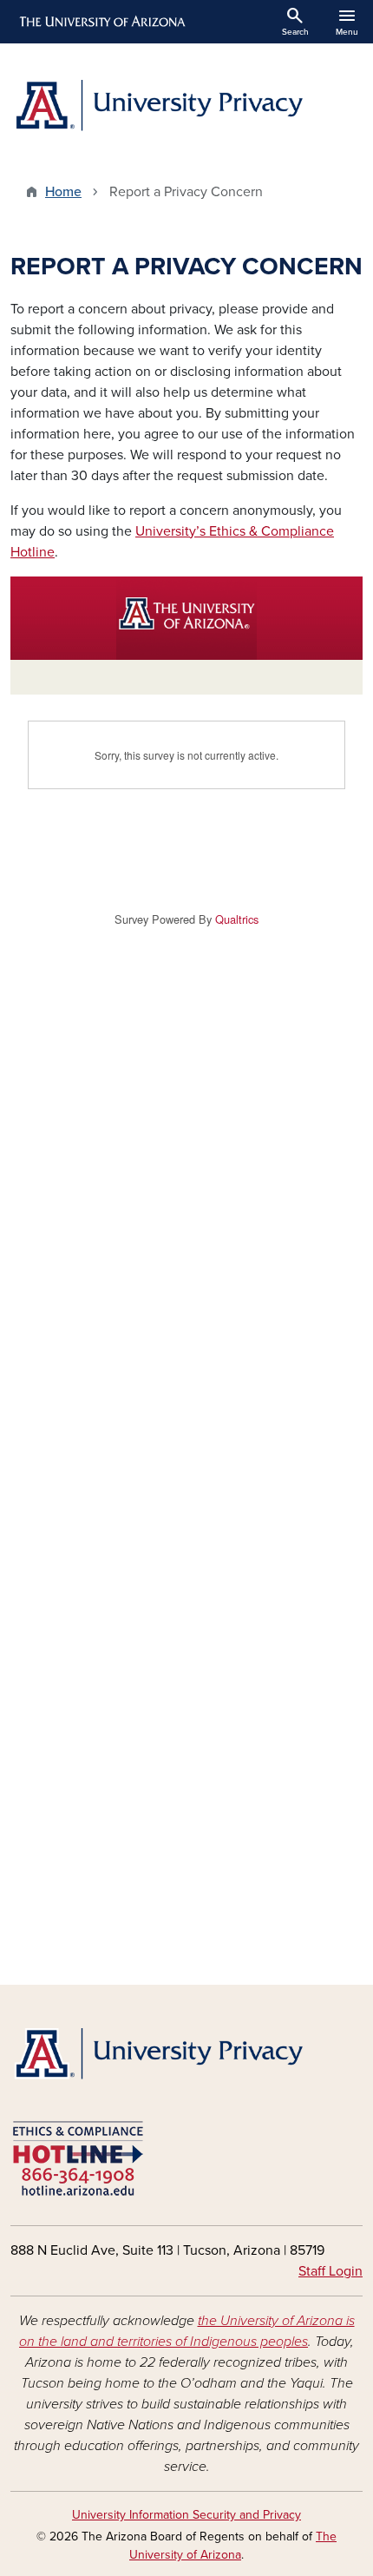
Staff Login (330, 2271)
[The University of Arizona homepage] (101, 22)
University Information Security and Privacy (186, 2515)
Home (63, 192)
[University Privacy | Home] (186, 107)
